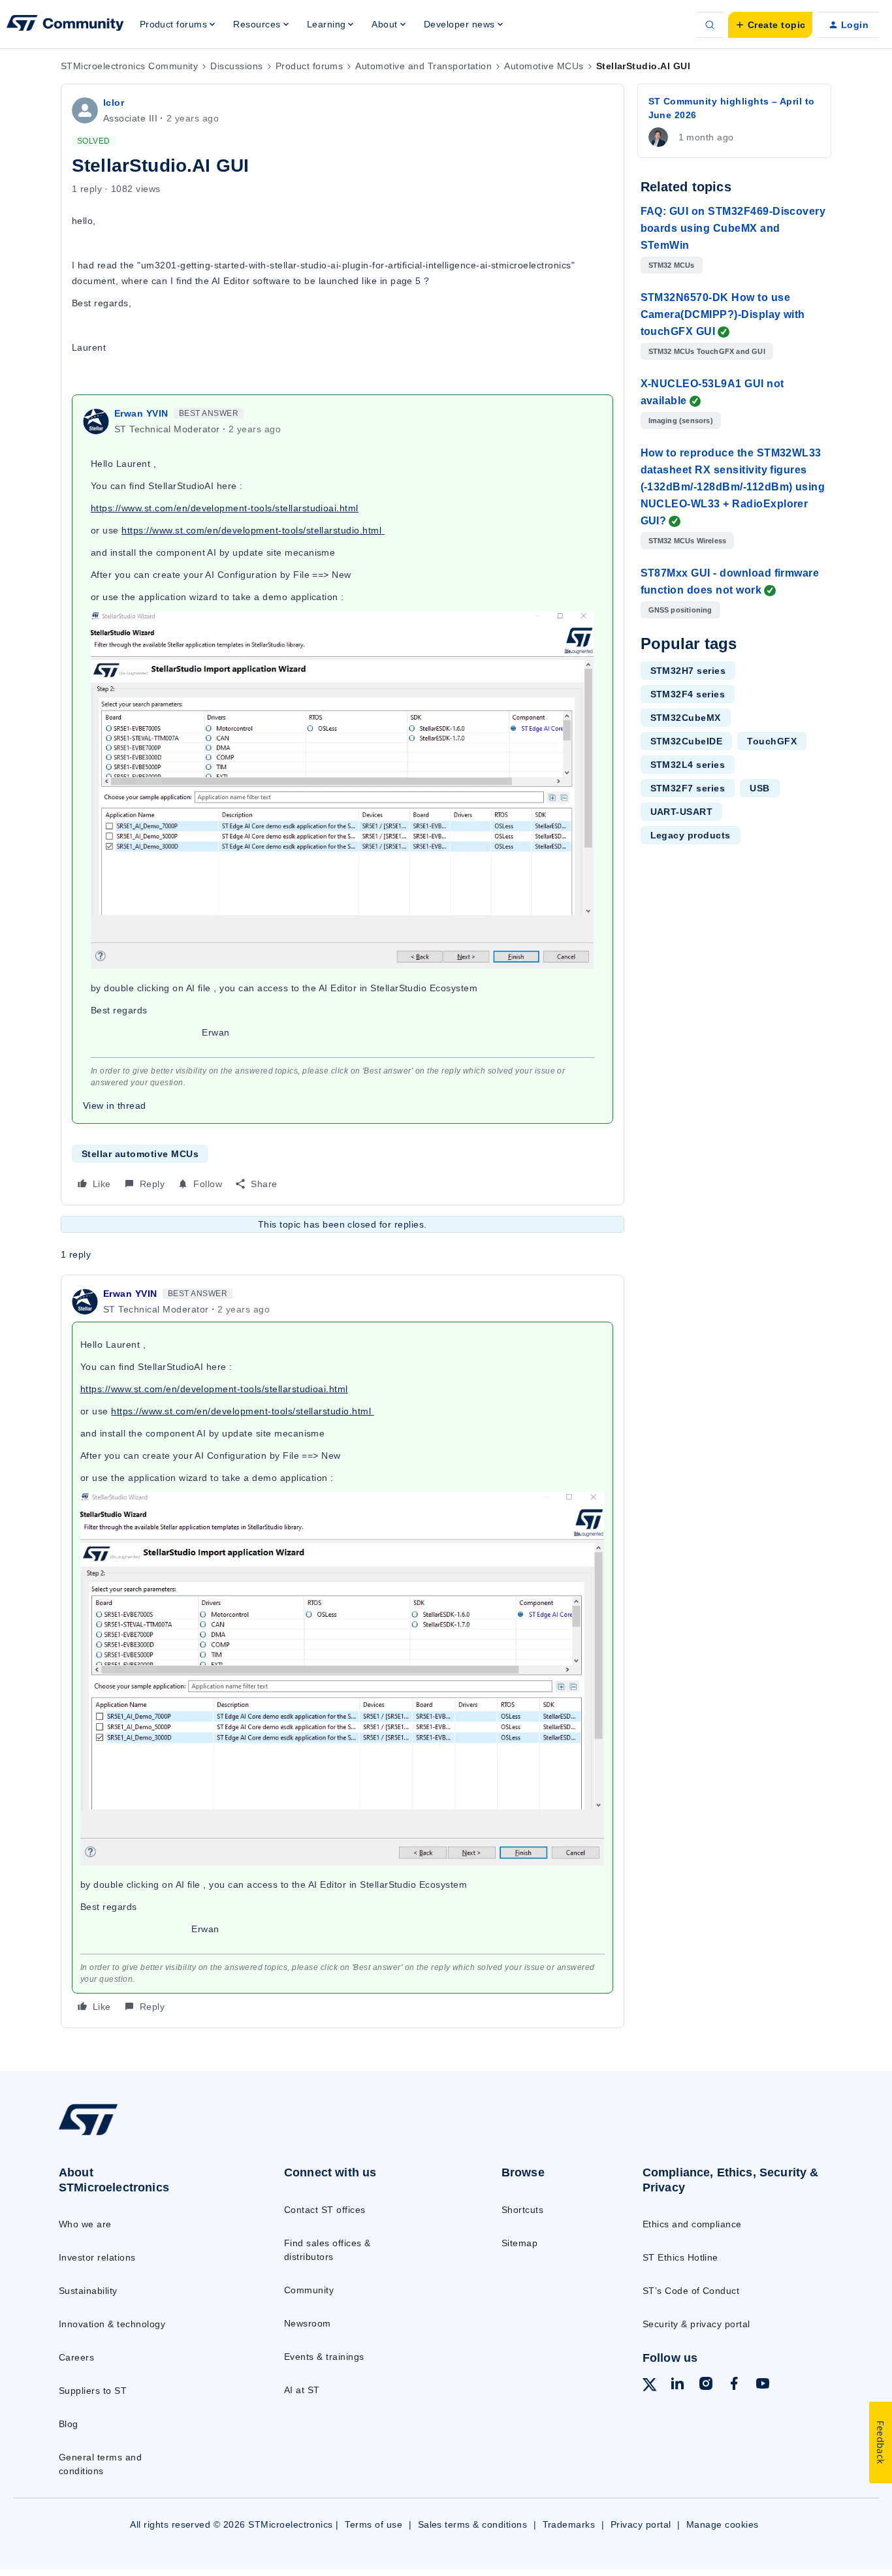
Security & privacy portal (696, 2324)
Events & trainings (324, 2357)
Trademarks (569, 2524)
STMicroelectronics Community (129, 66)
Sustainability (88, 2291)
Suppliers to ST (93, 2391)
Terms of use (374, 2524)
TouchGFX (772, 741)
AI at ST (302, 2390)
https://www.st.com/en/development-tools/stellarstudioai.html (225, 508)
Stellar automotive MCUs (140, 1154)
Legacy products (691, 835)
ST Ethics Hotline (680, 2257)
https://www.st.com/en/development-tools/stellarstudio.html (253, 530)
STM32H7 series (688, 671)
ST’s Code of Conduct (691, 2291)
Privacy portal (641, 2524)
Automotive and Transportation (423, 66)
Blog (69, 2424)
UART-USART (682, 812)
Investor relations (97, 2257)
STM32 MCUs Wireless (688, 541)
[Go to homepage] (146, 2135)
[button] (770, 25)
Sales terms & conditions (473, 2524)
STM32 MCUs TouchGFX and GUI (707, 351)
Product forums (310, 66)
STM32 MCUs (672, 265)
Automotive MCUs (544, 66)
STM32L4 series (688, 765)
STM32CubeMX (686, 718)
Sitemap (519, 2243)
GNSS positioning (680, 610)
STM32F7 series (688, 788)
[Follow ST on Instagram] (706, 2385)
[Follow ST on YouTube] (763, 2385)
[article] (342, 1651)
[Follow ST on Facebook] (734, 2385)
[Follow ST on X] (650, 2387)
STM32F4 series (688, 694)
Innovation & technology (112, 2324)
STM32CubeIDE (687, 741)
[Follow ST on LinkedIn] (677, 2385)
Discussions (236, 66)
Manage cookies (723, 2524)
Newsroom (308, 2323)
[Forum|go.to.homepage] (65, 25)
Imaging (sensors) (681, 421)
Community (309, 2290)
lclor (114, 103)
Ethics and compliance (692, 2224)
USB (759, 788)
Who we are (85, 2224)
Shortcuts (522, 2210)
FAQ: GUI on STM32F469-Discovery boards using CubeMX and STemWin (733, 228)
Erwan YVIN (141, 413)
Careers (76, 2357)
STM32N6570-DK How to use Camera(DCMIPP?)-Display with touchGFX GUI (723, 314)
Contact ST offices (325, 2210)
